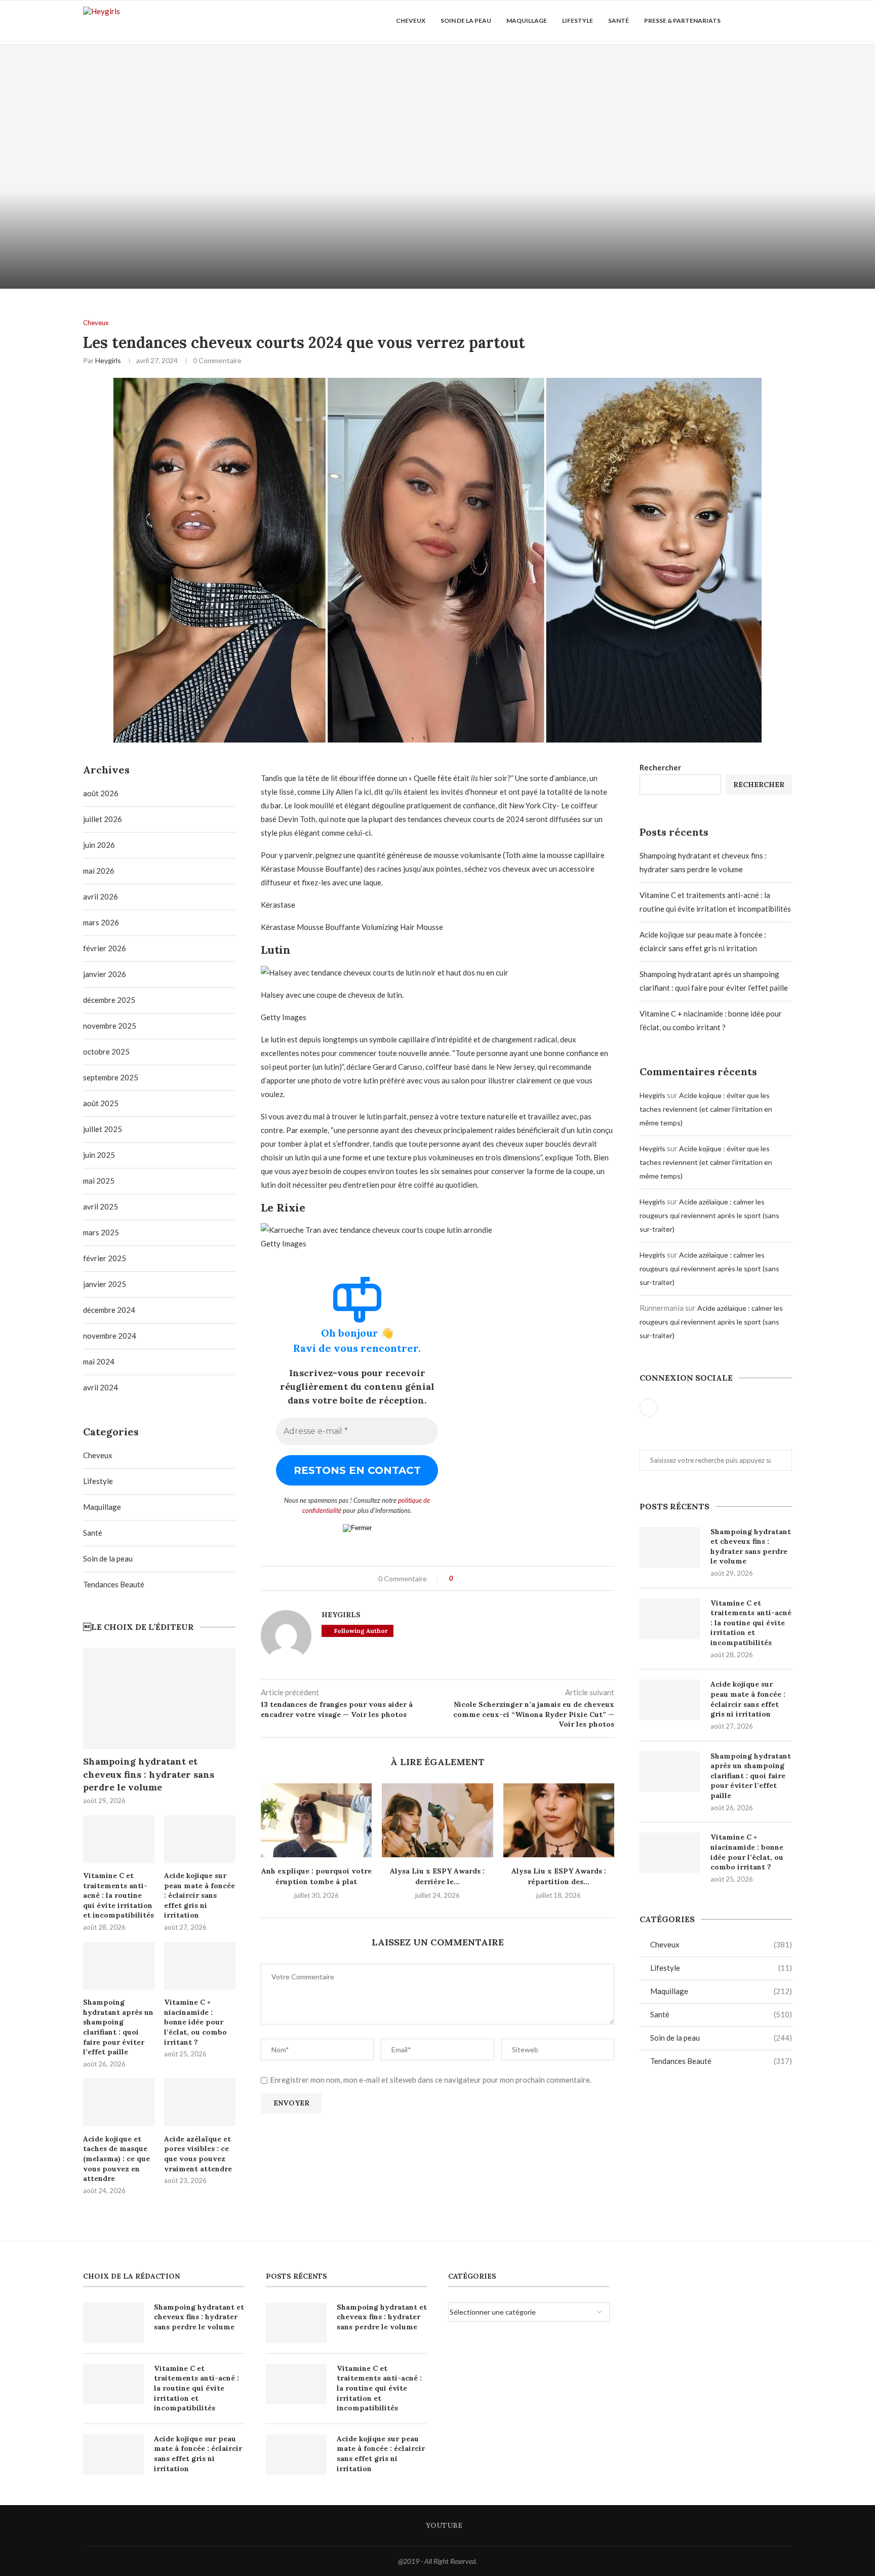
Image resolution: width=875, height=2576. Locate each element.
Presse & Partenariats (682, 21)
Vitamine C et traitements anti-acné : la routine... (657, 261)
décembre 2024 (109, 1310)
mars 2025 (101, 1232)
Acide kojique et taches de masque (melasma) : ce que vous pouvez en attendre (116, 2159)
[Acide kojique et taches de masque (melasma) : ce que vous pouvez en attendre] (119, 2102)
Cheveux (411, 21)
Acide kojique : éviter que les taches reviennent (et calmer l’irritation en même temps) (706, 1109)
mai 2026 (99, 871)
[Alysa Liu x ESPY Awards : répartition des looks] (559, 1820)
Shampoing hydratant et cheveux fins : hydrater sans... (219, 261)
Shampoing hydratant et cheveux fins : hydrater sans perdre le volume (751, 1547)
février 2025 (105, 1258)
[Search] (769, 21)
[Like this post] (459, 1578)
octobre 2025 (106, 1051)
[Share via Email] (499, 1578)
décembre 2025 (109, 1000)
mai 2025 (99, 1181)
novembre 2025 (110, 1026)
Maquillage (527, 21)
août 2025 (101, 1103)
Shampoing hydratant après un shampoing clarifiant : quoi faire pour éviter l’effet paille (751, 1776)
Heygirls (108, 360)
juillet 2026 (103, 819)
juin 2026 (99, 845)
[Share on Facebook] (470, 1578)
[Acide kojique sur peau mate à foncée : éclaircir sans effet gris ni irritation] (670, 1700)
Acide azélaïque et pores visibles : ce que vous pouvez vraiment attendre (198, 2154)
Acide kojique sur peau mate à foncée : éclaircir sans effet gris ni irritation (748, 1699)
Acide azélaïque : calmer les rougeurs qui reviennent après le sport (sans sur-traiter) (709, 1215)
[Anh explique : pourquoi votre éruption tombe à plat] (316, 1820)
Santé (619, 21)
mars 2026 (101, 922)
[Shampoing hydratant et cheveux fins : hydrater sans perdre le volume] (219, 166)
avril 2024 (101, 1387)
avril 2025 (101, 1206)
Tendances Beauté (721, 2061)
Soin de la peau (466, 21)
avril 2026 (101, 896)
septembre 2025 (111, 1077)
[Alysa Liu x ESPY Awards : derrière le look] (437, 1820)
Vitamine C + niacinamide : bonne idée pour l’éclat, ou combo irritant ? (747, 1852)
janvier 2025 (105, 1284)
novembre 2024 (110, 1336)
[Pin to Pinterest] (479, 1578)
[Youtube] (754, 21)
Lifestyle (578, 21)
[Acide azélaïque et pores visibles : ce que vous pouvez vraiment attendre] (200, 2102)
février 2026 (105, 948)
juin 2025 (99, 1155)
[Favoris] (787, 21)
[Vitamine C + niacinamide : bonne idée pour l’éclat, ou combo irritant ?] (670, 1853)
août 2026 (101, 793)
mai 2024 (99, 1361)
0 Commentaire (246, 277)
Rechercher (660, 767)
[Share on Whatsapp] (489, 1578)
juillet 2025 (103, 1129)
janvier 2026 (105, 974)
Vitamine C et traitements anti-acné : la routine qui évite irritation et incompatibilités (751, 1623)
